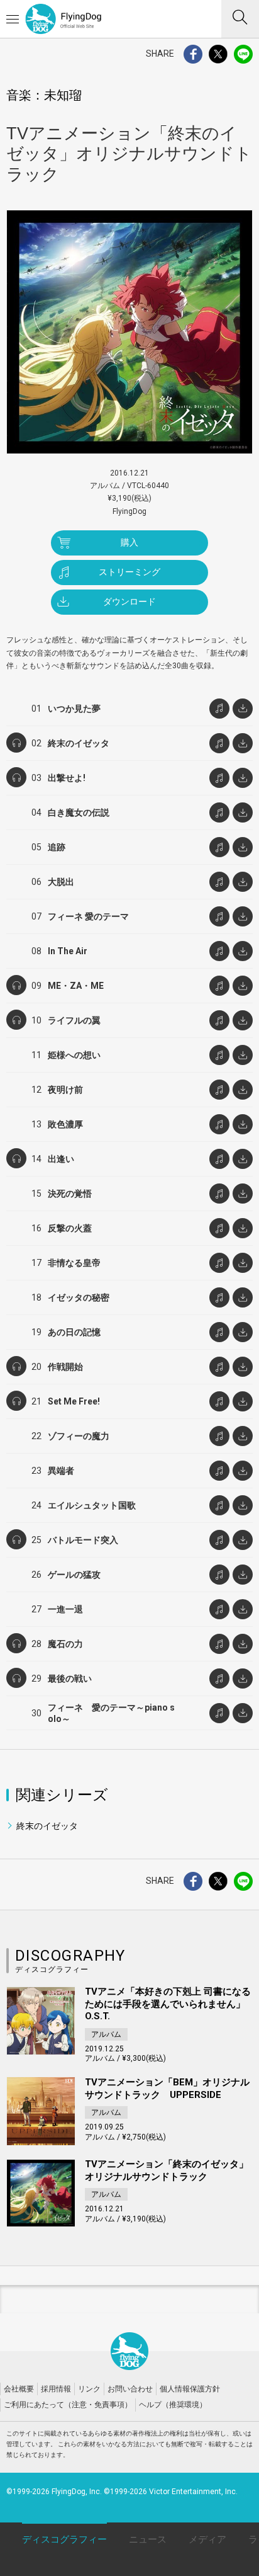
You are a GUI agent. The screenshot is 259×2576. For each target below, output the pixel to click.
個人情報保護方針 (190, 2389)
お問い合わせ (130, 2389)
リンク (89, 2389)
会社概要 (19, 2389)
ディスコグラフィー (64, 2539)
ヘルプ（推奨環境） (173, 2405)
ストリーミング (129, 572)
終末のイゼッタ (47, 1826)
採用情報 (56, 2389)
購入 (129, 542)
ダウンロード (129, 601)
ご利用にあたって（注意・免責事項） (68, 2405)
